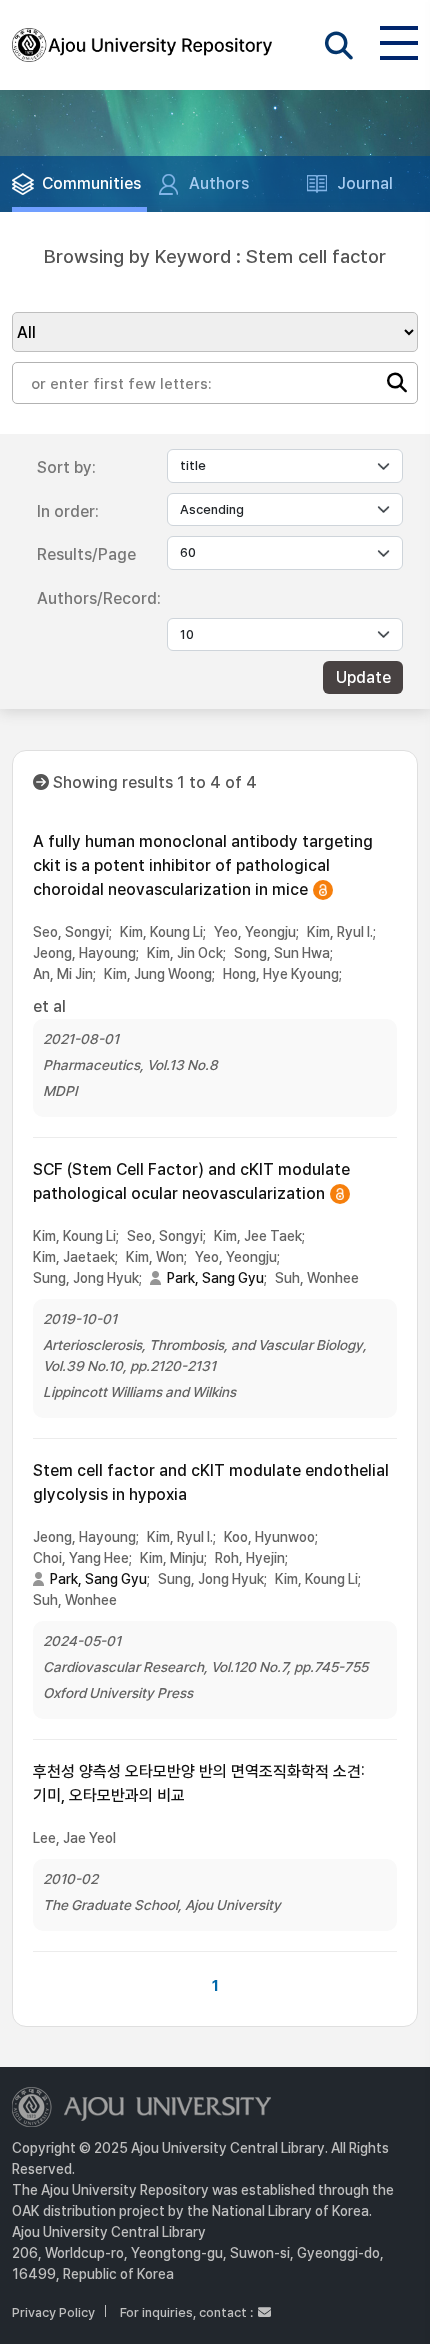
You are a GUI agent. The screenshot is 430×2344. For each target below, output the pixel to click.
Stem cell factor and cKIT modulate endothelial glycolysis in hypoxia (211, 1482)
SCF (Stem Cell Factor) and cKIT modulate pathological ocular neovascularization (191, 1182)
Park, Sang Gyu (215, 1278)
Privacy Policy (53, 2312)
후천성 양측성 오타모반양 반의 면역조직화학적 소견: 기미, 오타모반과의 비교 (199, 1783)
